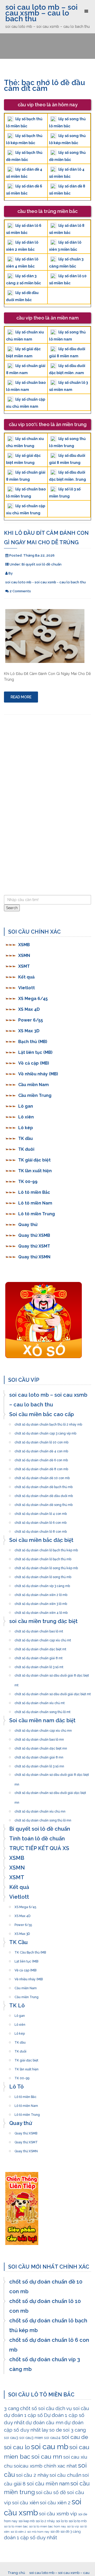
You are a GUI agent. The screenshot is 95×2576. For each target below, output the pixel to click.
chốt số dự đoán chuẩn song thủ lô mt (42, 1710)
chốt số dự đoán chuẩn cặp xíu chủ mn (43, 1729)
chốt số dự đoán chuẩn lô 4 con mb (41, 1512)
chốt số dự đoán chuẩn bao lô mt (39, 1630)
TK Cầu (18, 1942)
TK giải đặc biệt (34, 1160)
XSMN (24, 955)
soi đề (55, 2532)
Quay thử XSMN (34, 1257)
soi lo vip (73, 2526)
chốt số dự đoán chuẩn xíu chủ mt (40, 1701)
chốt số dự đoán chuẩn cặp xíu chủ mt (43, 1639)
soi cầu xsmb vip (58, 2514)
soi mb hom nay (38, 2532)
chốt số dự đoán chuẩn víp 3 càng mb (42, 1584)
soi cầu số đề (51, 2492)
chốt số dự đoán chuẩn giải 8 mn (39, 1756)
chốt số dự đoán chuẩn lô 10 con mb (41, 1441)
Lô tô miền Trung (37, 1214)
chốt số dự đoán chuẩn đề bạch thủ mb (44, 1485)
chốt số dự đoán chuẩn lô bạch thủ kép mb (46, 1549)
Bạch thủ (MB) (33, 1042)
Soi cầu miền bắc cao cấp (42, 1414)
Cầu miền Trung (35, 1095)
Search (12, 908)
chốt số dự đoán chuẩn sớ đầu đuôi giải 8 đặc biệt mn (52, 1773)
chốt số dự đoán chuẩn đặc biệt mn (41, 1747)
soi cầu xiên (25, 2502)
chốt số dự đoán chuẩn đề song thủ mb (44, 1503)
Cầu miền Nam (34, 1085)
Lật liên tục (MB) (35, 1052)
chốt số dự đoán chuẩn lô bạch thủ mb (43, 1558)
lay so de (52, 2430)
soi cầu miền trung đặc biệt (43, 1621)
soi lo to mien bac (16, 2526)
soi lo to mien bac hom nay (47, 2526)
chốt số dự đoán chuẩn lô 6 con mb (41, 1521)
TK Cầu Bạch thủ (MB (30, 1951)
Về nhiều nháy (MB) (38, 1074)
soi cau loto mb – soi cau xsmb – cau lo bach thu (41, 13)
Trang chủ (16, 2573)
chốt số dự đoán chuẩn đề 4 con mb (41, 1450)
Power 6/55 (31, 1020)
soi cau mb (50, 2447)
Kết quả (26, 977)
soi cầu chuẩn (65, 2475)
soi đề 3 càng (71, 2532)
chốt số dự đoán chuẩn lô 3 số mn (39, 1765)
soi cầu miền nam (48, 2484)
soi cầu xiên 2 (55, 2502)
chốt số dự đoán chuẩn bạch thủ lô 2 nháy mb (48, 1423)
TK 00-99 (28, 1182)
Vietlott (27, 988)
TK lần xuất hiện (35, 1171)
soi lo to (62, 2521)
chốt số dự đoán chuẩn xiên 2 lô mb (41, 1593)
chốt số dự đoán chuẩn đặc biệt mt (40, 1648)
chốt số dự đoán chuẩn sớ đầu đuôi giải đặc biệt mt (53, 1693)
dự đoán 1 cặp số (23, 2415)
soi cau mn (47, 2456)
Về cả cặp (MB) (34, 1063)
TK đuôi (26, 1149)
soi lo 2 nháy (45, 2521)
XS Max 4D (29, 1009)
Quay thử (28, 1225)
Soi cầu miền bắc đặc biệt (41, 1540)
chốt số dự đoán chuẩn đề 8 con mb (41, 1468)
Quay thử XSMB (34, 1235)
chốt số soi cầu (37, 2408)
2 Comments (20, 591)
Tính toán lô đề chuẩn (37, 1839)
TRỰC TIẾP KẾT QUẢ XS (39, 1848)
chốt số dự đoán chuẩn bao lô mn (39, 1738)
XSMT (24, 966)
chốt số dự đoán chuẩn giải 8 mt (39, 1657)
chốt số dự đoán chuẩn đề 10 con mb (42, 1477)
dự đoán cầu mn (44, 2422)
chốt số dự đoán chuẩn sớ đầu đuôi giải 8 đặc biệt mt (52, 1674)
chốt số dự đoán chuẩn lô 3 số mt (39, 1666)
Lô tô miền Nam (35, 1203)
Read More (21, 697)
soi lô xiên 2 (18, 2532)
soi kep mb (27, 2521)
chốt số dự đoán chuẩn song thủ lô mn (43, 1819)
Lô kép (26, 1128)
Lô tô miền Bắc (34, 1192)
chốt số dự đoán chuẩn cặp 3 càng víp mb (45, 1432)
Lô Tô (16, 2087)
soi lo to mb (78, 2521)
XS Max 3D (29, 1031)
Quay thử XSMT (34, 1246)
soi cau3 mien (31, 2438)
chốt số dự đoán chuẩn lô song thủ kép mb (46, 1567)
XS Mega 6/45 (33, 999)
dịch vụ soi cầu (72, 2408)
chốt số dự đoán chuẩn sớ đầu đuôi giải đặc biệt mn (50, 1791)
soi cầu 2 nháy (32, 2475)
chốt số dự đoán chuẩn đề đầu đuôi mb (44, 1494)
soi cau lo (17, 2447)
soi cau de (75, 2437)
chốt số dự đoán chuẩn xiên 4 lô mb (41, 1611)
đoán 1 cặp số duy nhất (30, 2537)
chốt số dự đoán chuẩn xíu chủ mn (40, 1810)
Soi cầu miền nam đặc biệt (42, 1720)
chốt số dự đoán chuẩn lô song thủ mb (43, 1575)
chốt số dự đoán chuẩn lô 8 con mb (41, 1530)
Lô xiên (26, 1117)
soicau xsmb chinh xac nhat (45, 2466)
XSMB (24, 945)
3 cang (11, 2408)
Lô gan (26, 1106)
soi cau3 (11, 2438)
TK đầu (25, 1138)
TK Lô (17, 2006)
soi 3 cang (74, 2430)
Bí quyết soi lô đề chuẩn (42, 564)
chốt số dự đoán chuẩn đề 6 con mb (41, 1459)
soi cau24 (52, 2438)
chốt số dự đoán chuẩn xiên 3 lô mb (41, 1602)
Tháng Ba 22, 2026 (39, 555)
